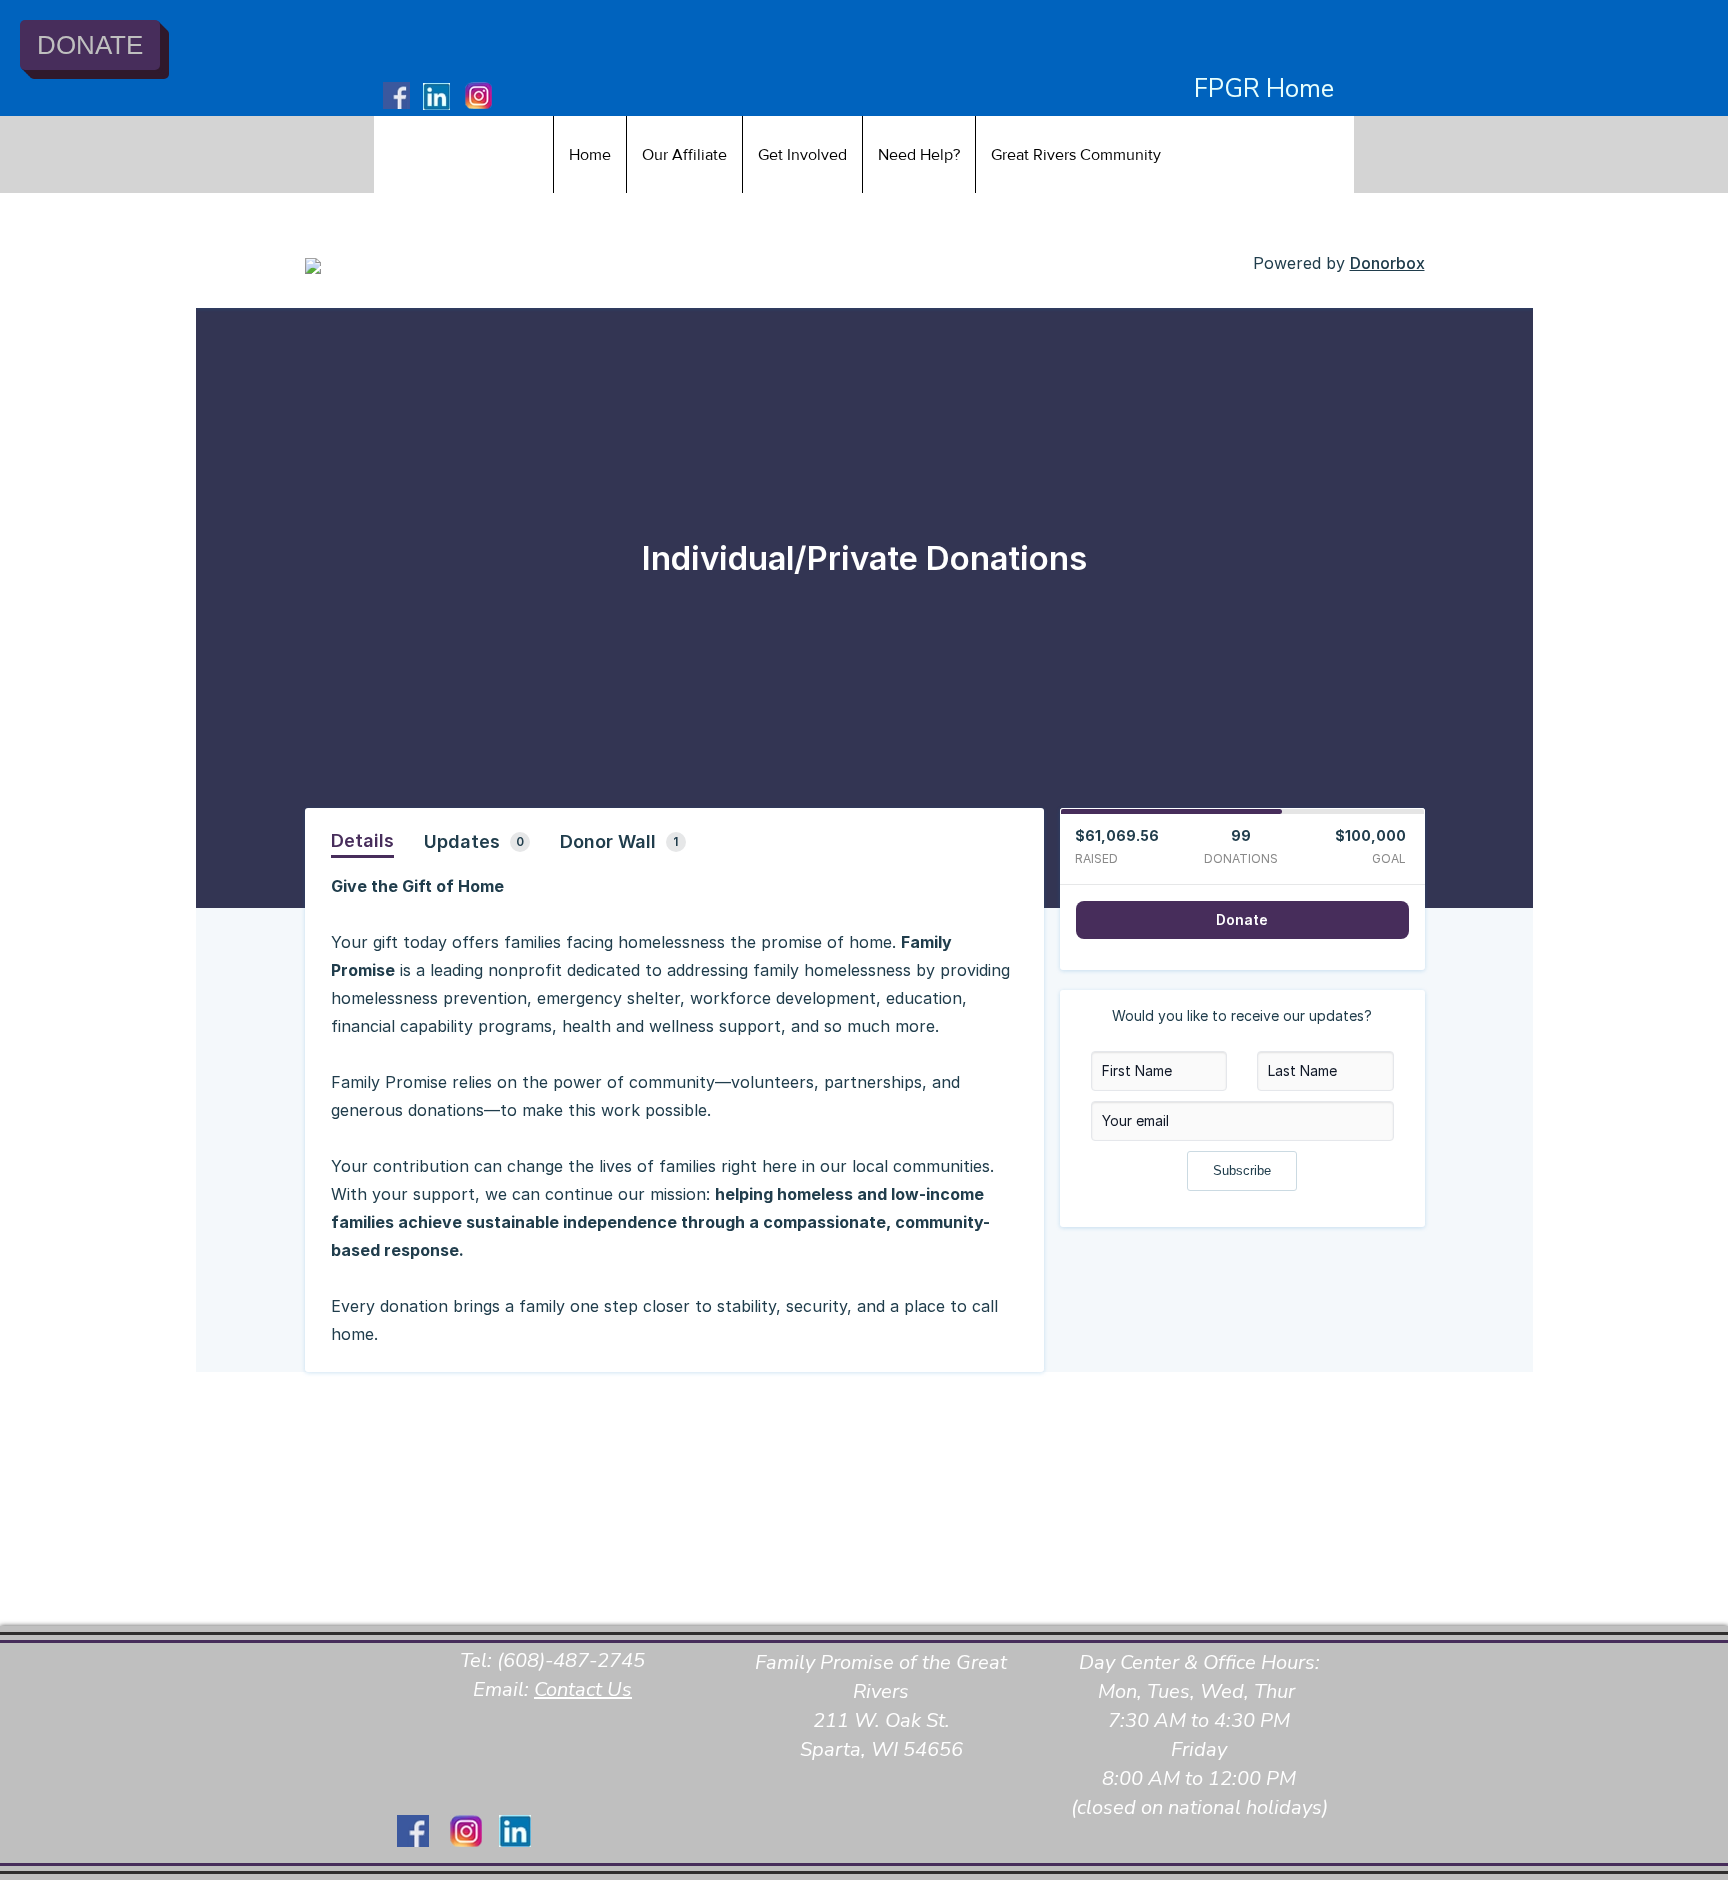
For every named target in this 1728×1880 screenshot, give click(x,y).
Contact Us (583, 1689)
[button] (684, 154)
